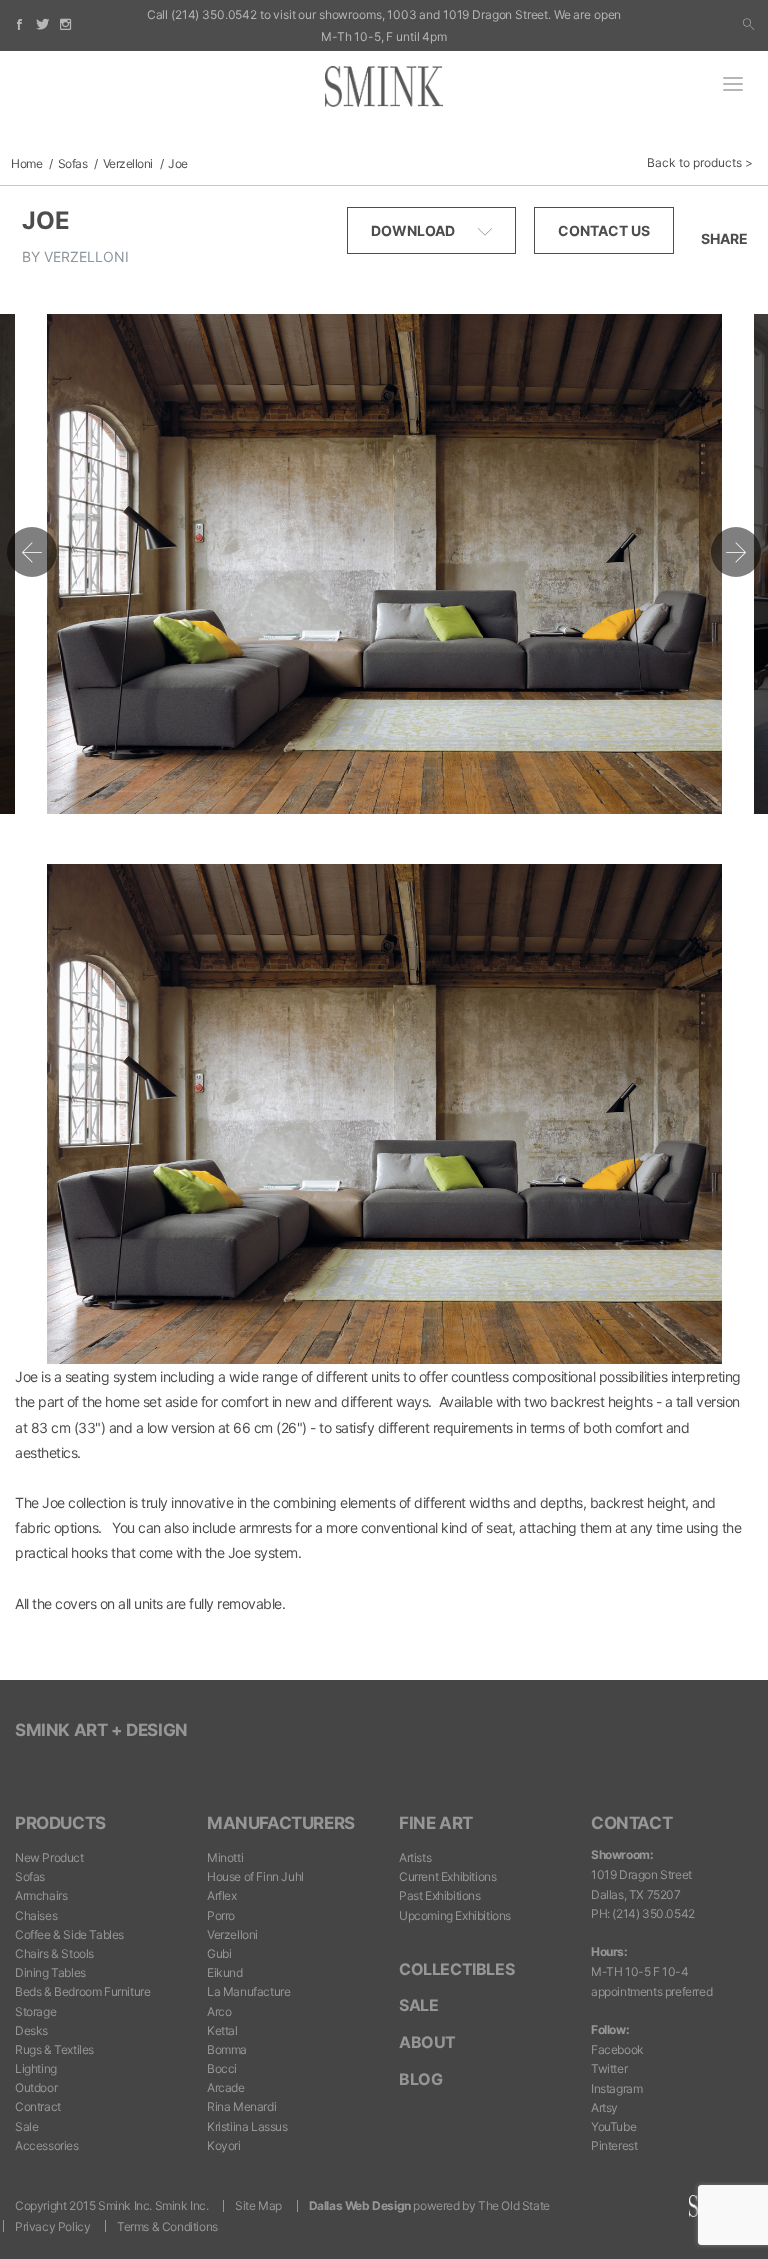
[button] (748, 25)
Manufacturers (281, 1823)
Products (60, 1823)
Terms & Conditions (167, 2226)
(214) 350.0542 (214, 14)
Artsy (604, 2107)
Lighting (36, 2068)
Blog (420, 2079)
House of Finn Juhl (255, 1876)
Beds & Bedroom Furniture (82, 1991)
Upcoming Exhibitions (455, 1915)
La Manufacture (248, 1991)
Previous (32, 552)
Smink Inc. (182, 2205)
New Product (49, 1857)
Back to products (694, 162)
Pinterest (614, 2145)
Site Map (258, 2205)
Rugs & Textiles (54, 2049)
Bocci (222, 2068)
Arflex (222, 1895)
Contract (38, 2106)
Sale (26, 2126)
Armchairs (41, 1895)
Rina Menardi (241, 2106)
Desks (31, 2030)
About (427, 2042)
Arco (219, 2011)
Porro (221, 1915)
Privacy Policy (52, 2226)
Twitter (609, 2068)
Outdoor (36, 2087)
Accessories (47, 2145)
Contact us (604, 230)
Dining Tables (50, 1972)
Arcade (226, 2087)
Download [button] (414, 230)
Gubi (219, 1953)
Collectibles (456, 1969)
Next (736, 552)
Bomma (227, 2049)
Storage (35, 2011)
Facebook (617, 2049)
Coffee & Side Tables (69, 1934)
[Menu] (733, 86)
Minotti (225, 1857)
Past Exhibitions (440, 1895)
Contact (631, 1823)
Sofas (73, 163)
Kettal (222, 2030)
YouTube (613, 2126)
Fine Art (436, 1823)
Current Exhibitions (447, 1876)
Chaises (36, 1915)
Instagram (616, 2088)
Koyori (224, 2145)
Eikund (225, 1972)
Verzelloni (128, 163)
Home (26, 163)
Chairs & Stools (54, 1953)
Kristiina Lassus (247, 2126)
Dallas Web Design (360, 2205)
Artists (415, 1857)
